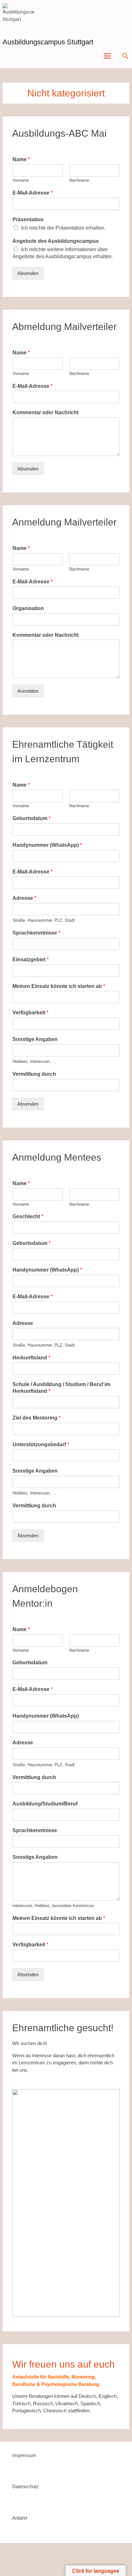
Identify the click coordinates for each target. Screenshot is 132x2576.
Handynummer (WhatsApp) (47, 845)
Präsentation (28, 219)
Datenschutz (25, 2486)
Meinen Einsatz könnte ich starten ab (59, 986)
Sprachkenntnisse (36, 933)
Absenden (28, 273)
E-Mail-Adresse (33, 193)
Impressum (24, 2455)
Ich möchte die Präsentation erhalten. (63, 228)
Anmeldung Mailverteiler (64, 522)
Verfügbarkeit (30, 1013)
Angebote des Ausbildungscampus (56, 241)
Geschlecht (28, 1216)
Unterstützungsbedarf (41, 1444)
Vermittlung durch (34, 1074)
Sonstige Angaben (35, 1039)
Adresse (24, 898)
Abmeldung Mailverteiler (64, 327)
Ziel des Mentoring (37, 1418)
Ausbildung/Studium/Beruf (45, 1804)
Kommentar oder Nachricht (45, 412)
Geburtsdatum (32, 818)
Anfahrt (20, 2518)
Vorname (21, 180)
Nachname (79, 180)
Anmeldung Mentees (57, 1157)
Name (21, 159)
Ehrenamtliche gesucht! (63, 2028)
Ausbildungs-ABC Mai (59, 133)
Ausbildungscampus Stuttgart (48, 42)
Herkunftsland (31, 1358)
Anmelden (28, 691)
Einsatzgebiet (31, 959)
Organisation (28, 608)
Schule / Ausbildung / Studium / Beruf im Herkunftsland (61, 1388)
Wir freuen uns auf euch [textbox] (63, 2364)
